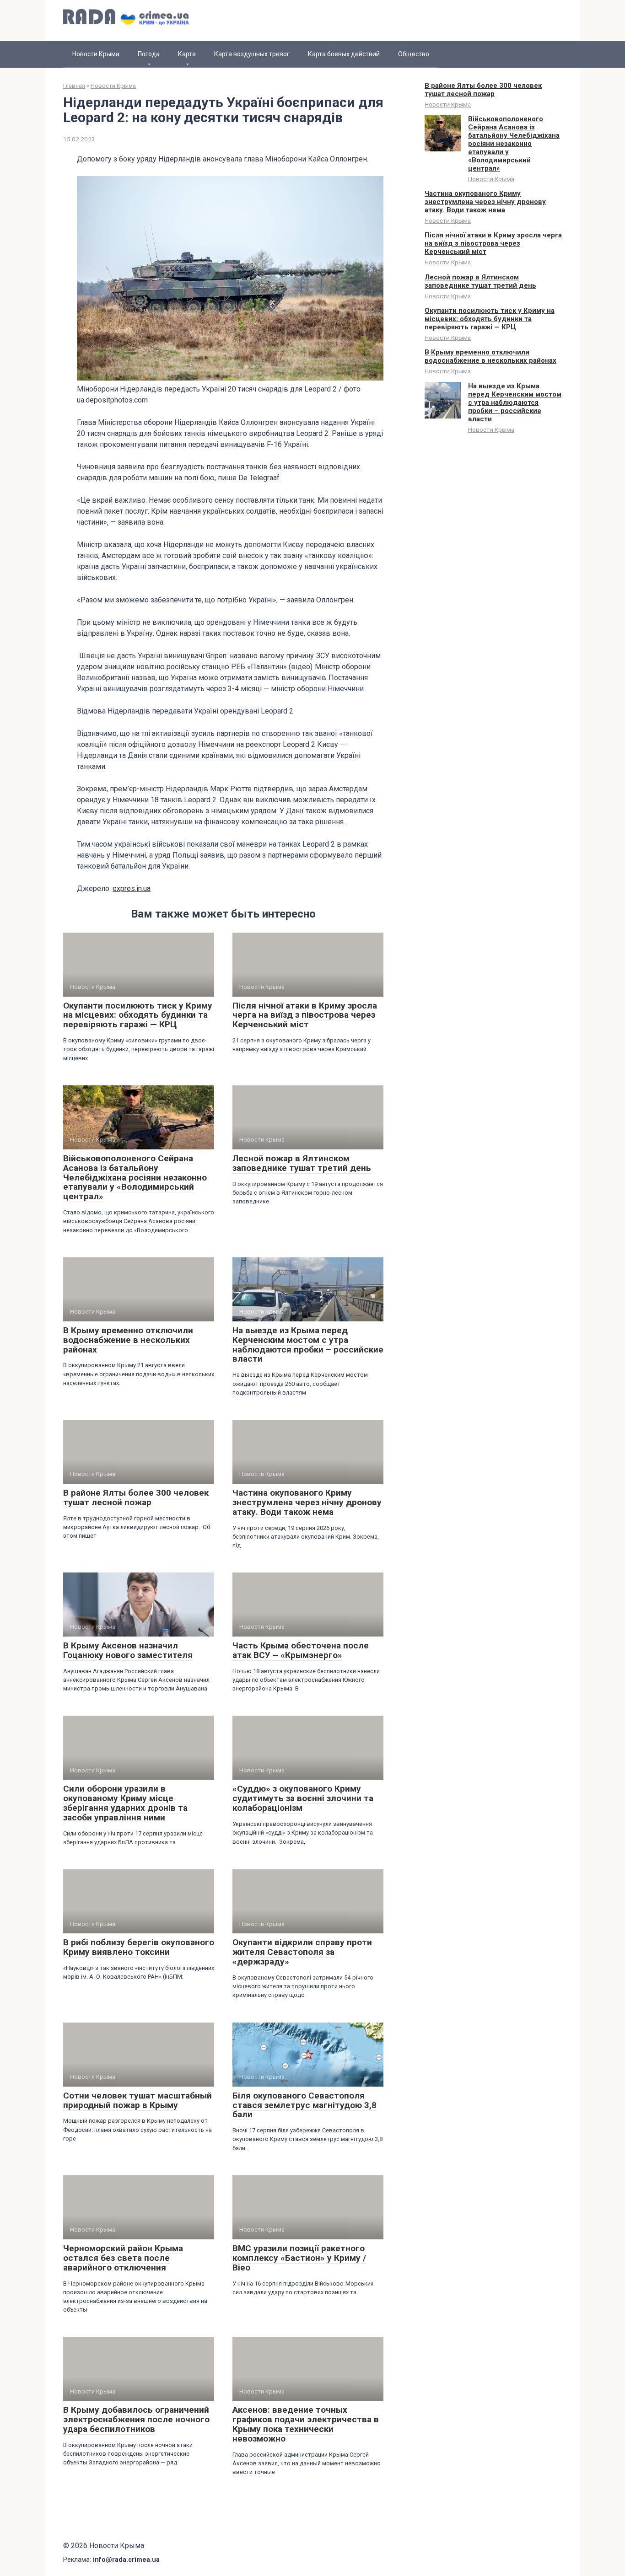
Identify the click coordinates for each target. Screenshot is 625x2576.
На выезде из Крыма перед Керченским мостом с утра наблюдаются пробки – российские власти (308, 1345)
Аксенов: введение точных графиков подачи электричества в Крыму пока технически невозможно (306, 2424)
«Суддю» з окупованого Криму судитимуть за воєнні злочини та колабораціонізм (303, 1798)
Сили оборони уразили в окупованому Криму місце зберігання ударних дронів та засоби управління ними (125, 1803)
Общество (414, 54)
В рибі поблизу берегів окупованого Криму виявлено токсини (139, 1947)
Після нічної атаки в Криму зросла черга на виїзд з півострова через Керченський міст (305, 1015)
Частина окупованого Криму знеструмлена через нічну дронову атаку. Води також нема (307, 1502)
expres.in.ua (132, 888)
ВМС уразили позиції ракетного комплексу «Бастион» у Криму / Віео (299, 2258)
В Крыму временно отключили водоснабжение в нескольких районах (128, 1340)
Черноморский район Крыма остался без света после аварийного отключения (123, 2258)
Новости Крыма (96, 54)
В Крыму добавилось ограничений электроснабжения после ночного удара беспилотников (136, 2419)
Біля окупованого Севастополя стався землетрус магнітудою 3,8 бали (304, 2105)
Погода (149, 54)
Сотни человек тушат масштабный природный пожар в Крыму (137, 2100)
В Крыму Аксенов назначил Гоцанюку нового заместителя (128, 1650)
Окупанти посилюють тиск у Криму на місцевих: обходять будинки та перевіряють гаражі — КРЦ (138, 1015)
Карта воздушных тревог (252, 54)
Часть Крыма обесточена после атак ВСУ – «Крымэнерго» (301, 1650)
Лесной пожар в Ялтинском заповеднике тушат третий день (302, 1163)
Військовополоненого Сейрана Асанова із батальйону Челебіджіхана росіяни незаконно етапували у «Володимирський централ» (135, 1178)
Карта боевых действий (344, 54)
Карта (187, 54)
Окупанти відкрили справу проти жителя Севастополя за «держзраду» (302, 1952)
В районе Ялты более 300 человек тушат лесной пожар (136, 1497)
